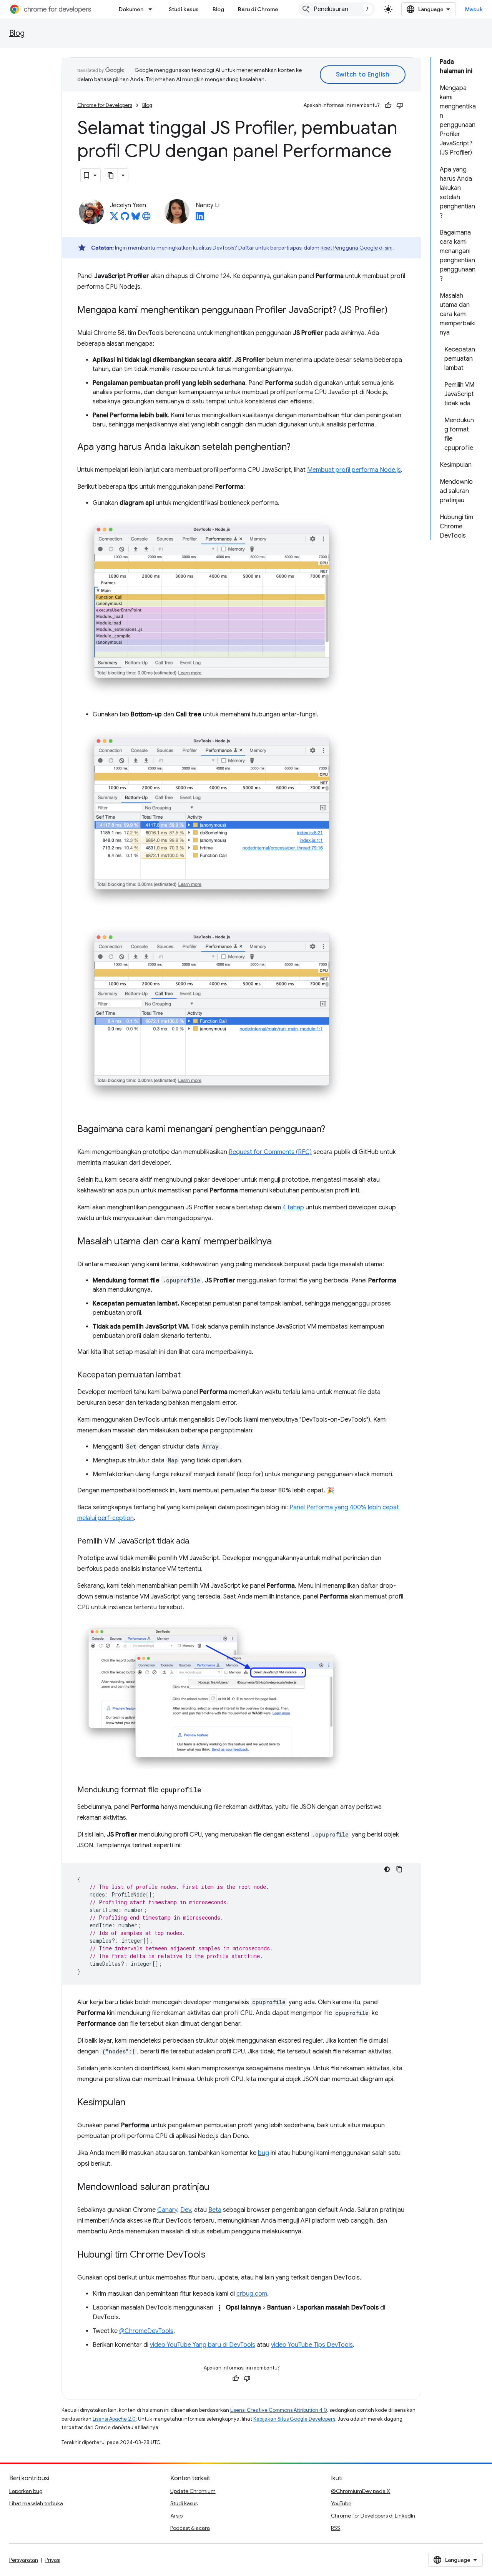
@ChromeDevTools (146, 2331)
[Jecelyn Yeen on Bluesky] (136, 218)
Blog (218, 9)
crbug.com (252, 2294)
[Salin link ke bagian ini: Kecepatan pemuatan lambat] (188, 1375)
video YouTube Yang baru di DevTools (203, 2345)
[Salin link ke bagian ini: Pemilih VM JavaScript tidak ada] (197, 1542)
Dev (186, 2210)
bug (263, 2153)
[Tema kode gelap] (387, 1869)
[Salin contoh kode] (399, 1869)
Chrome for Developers (105, 105)
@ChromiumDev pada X (361, 2491)
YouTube (341, 2503)
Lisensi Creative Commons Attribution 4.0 (279, 2410)
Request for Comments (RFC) (270, 1152)
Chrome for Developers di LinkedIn (373, 2516)
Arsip (176, 2516)
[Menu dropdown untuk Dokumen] (153, 9)
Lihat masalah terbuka (36, 2503)
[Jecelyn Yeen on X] (114, 218)
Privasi (53, 2560)
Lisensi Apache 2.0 (114, 2419)
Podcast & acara (190, 2528)
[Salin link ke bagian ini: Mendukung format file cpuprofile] (209, 1790)
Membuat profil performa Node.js (354, 470)
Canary (167, 2210)
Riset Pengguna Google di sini (357, 248)
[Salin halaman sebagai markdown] (111, 175)
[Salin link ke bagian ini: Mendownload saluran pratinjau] (217, 2188)
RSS (336, 2528)
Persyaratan (24, 2560)
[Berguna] (388, 105)
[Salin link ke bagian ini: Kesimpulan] (133, 2103)
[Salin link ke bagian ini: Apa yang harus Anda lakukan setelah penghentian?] (298, 448)
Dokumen (131, 9)
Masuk (474, 9)
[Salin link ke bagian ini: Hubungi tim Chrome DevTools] (213, 2255)
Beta (215, 2210)
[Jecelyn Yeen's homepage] (146, 218)
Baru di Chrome (258, 9)
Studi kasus (184, 9)
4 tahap (293, 1207)
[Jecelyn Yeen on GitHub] (125, 218)
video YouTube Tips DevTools (312, 2345)
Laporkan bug (26, 2491)
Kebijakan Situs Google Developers (294, 2419)
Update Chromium (193, 2491)
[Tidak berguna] (400, 105)
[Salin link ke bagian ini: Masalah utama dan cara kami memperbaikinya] (279, 1242)
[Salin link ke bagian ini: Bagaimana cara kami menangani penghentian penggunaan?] (333, 1130)
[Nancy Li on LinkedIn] (200, 218)
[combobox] (337, 9)
